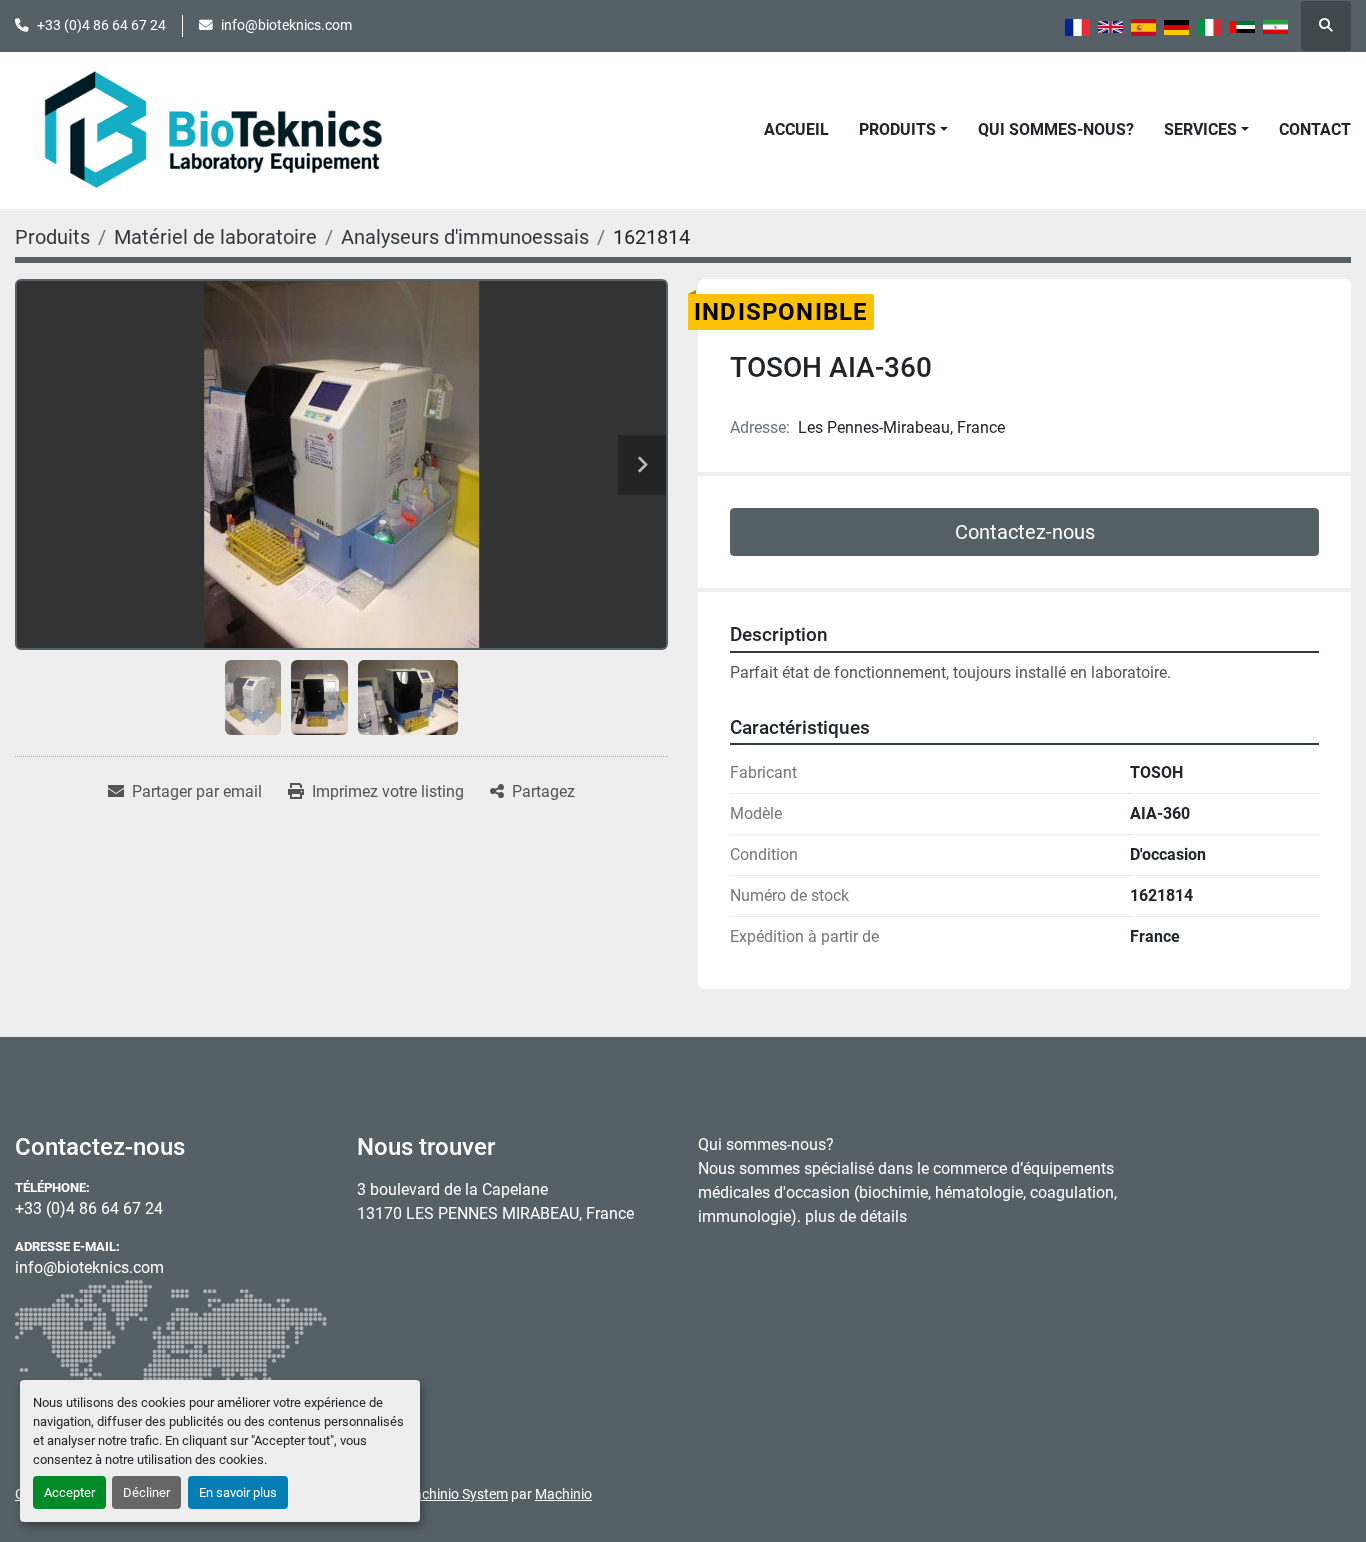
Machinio (563, 1494)
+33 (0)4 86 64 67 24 (101, 25)
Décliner (146, 1492)
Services (1200, 129)
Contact (1315, 129)
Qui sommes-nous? (1056, 129)
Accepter (69, 1492)
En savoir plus (238, 1492)
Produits (897, 129)
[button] (903, 130)
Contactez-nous (1025, 532)
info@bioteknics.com (286, 25)
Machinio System (455, 1494)
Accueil (796, 129)
